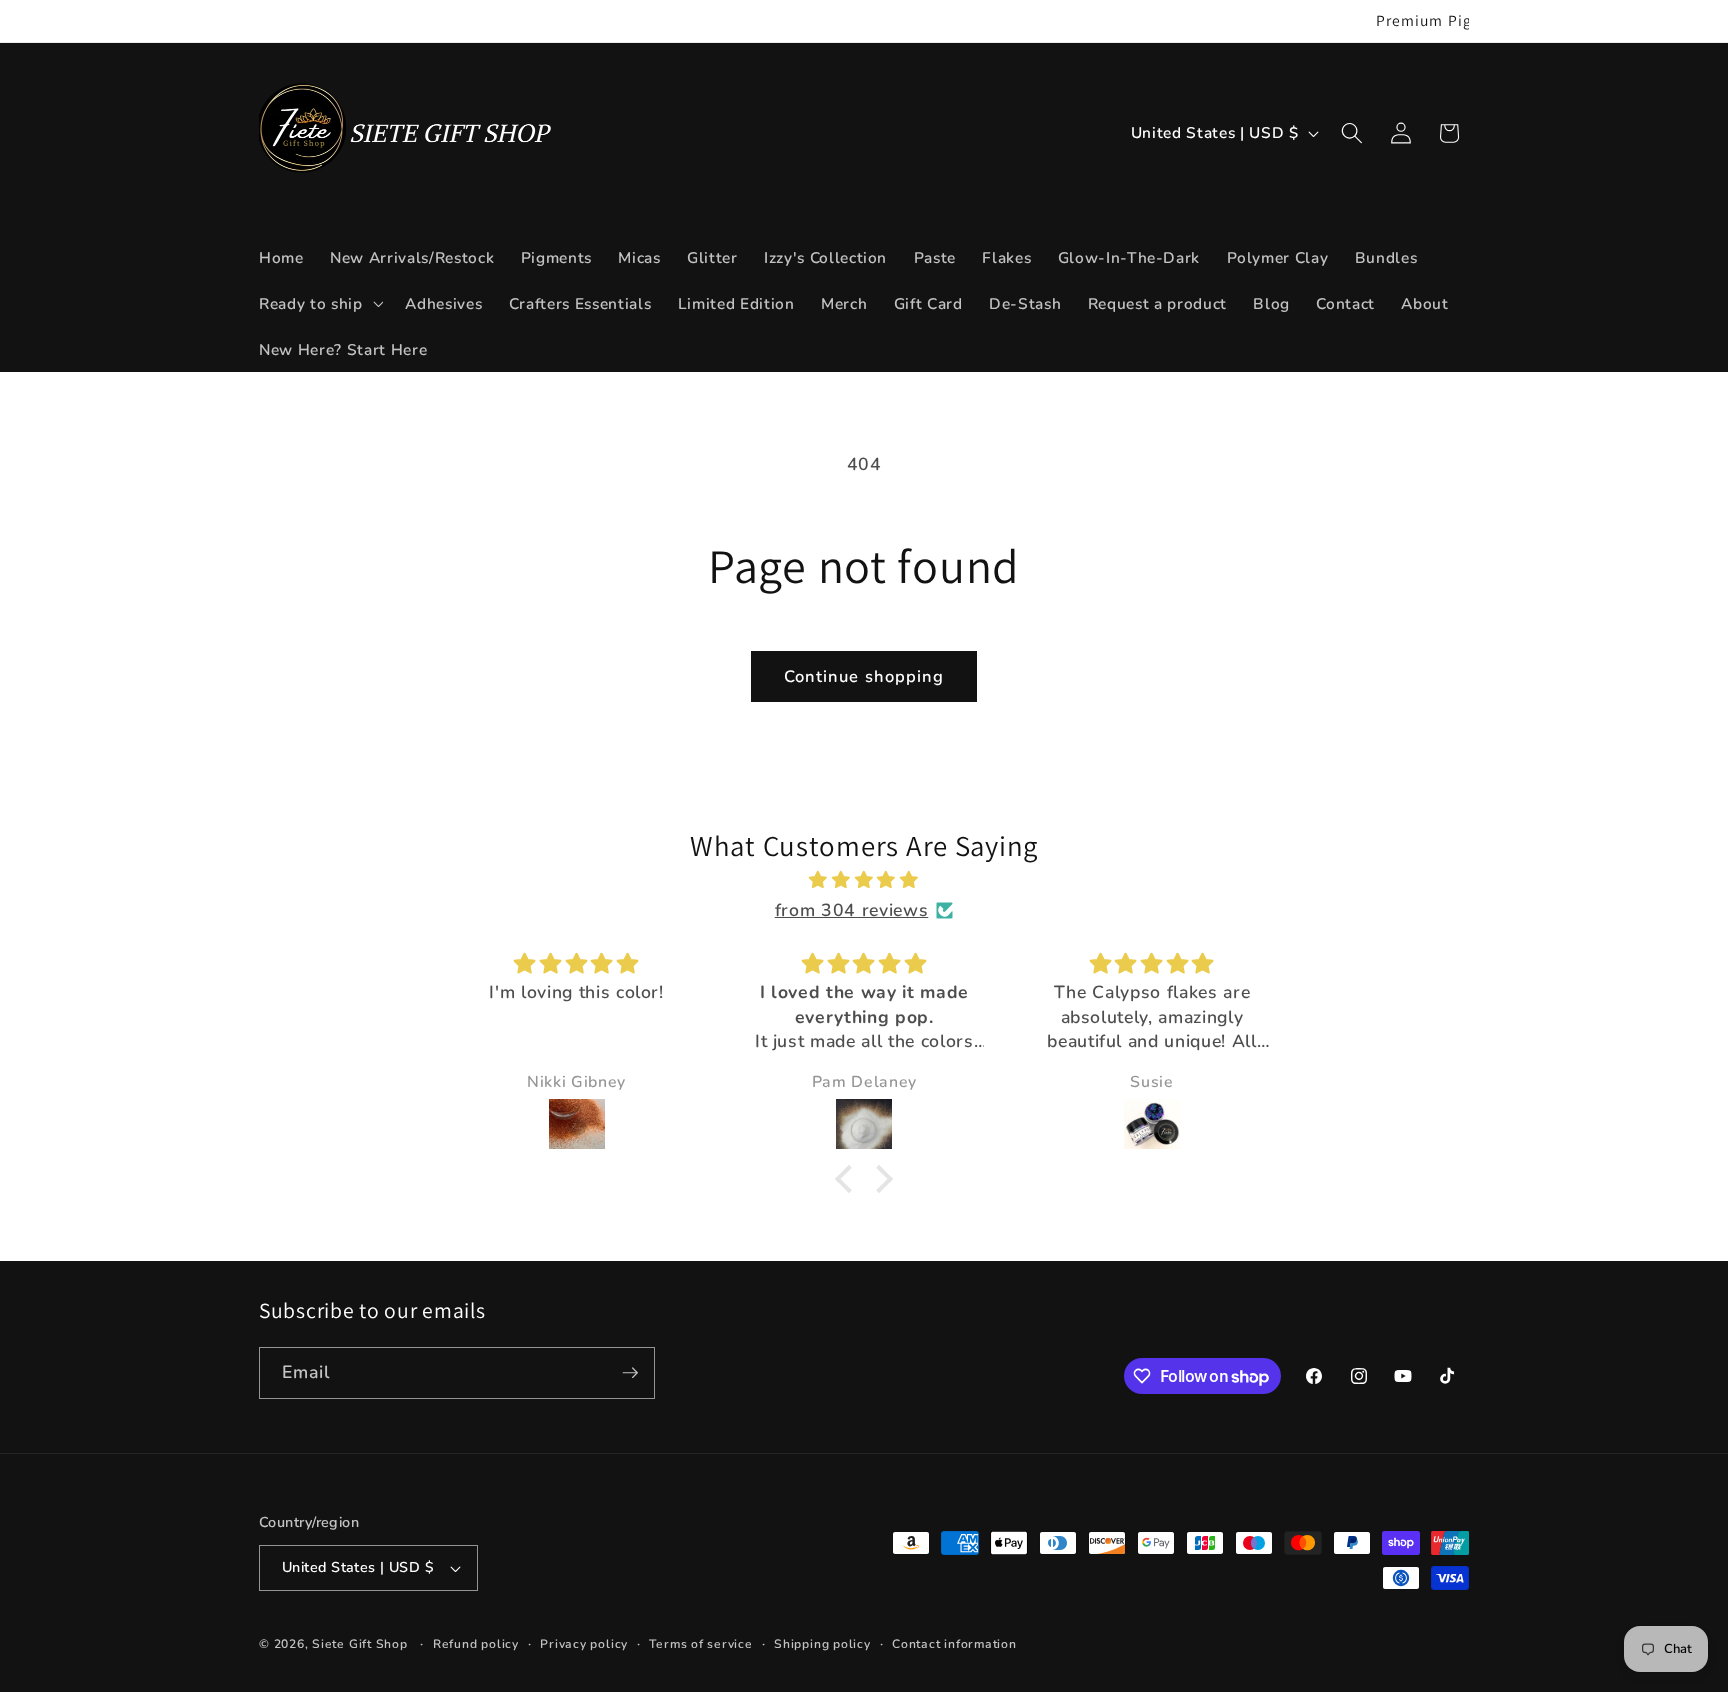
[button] (319, 303)
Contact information (954, 1644)
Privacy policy (584, 1644)
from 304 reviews (852, 910)
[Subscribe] (630, 1373)
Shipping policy (822, 1644)
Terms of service (700, 1644)
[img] (864, 880)
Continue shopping (864, 676)
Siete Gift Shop (360, 1644)
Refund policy (476, 1644)
